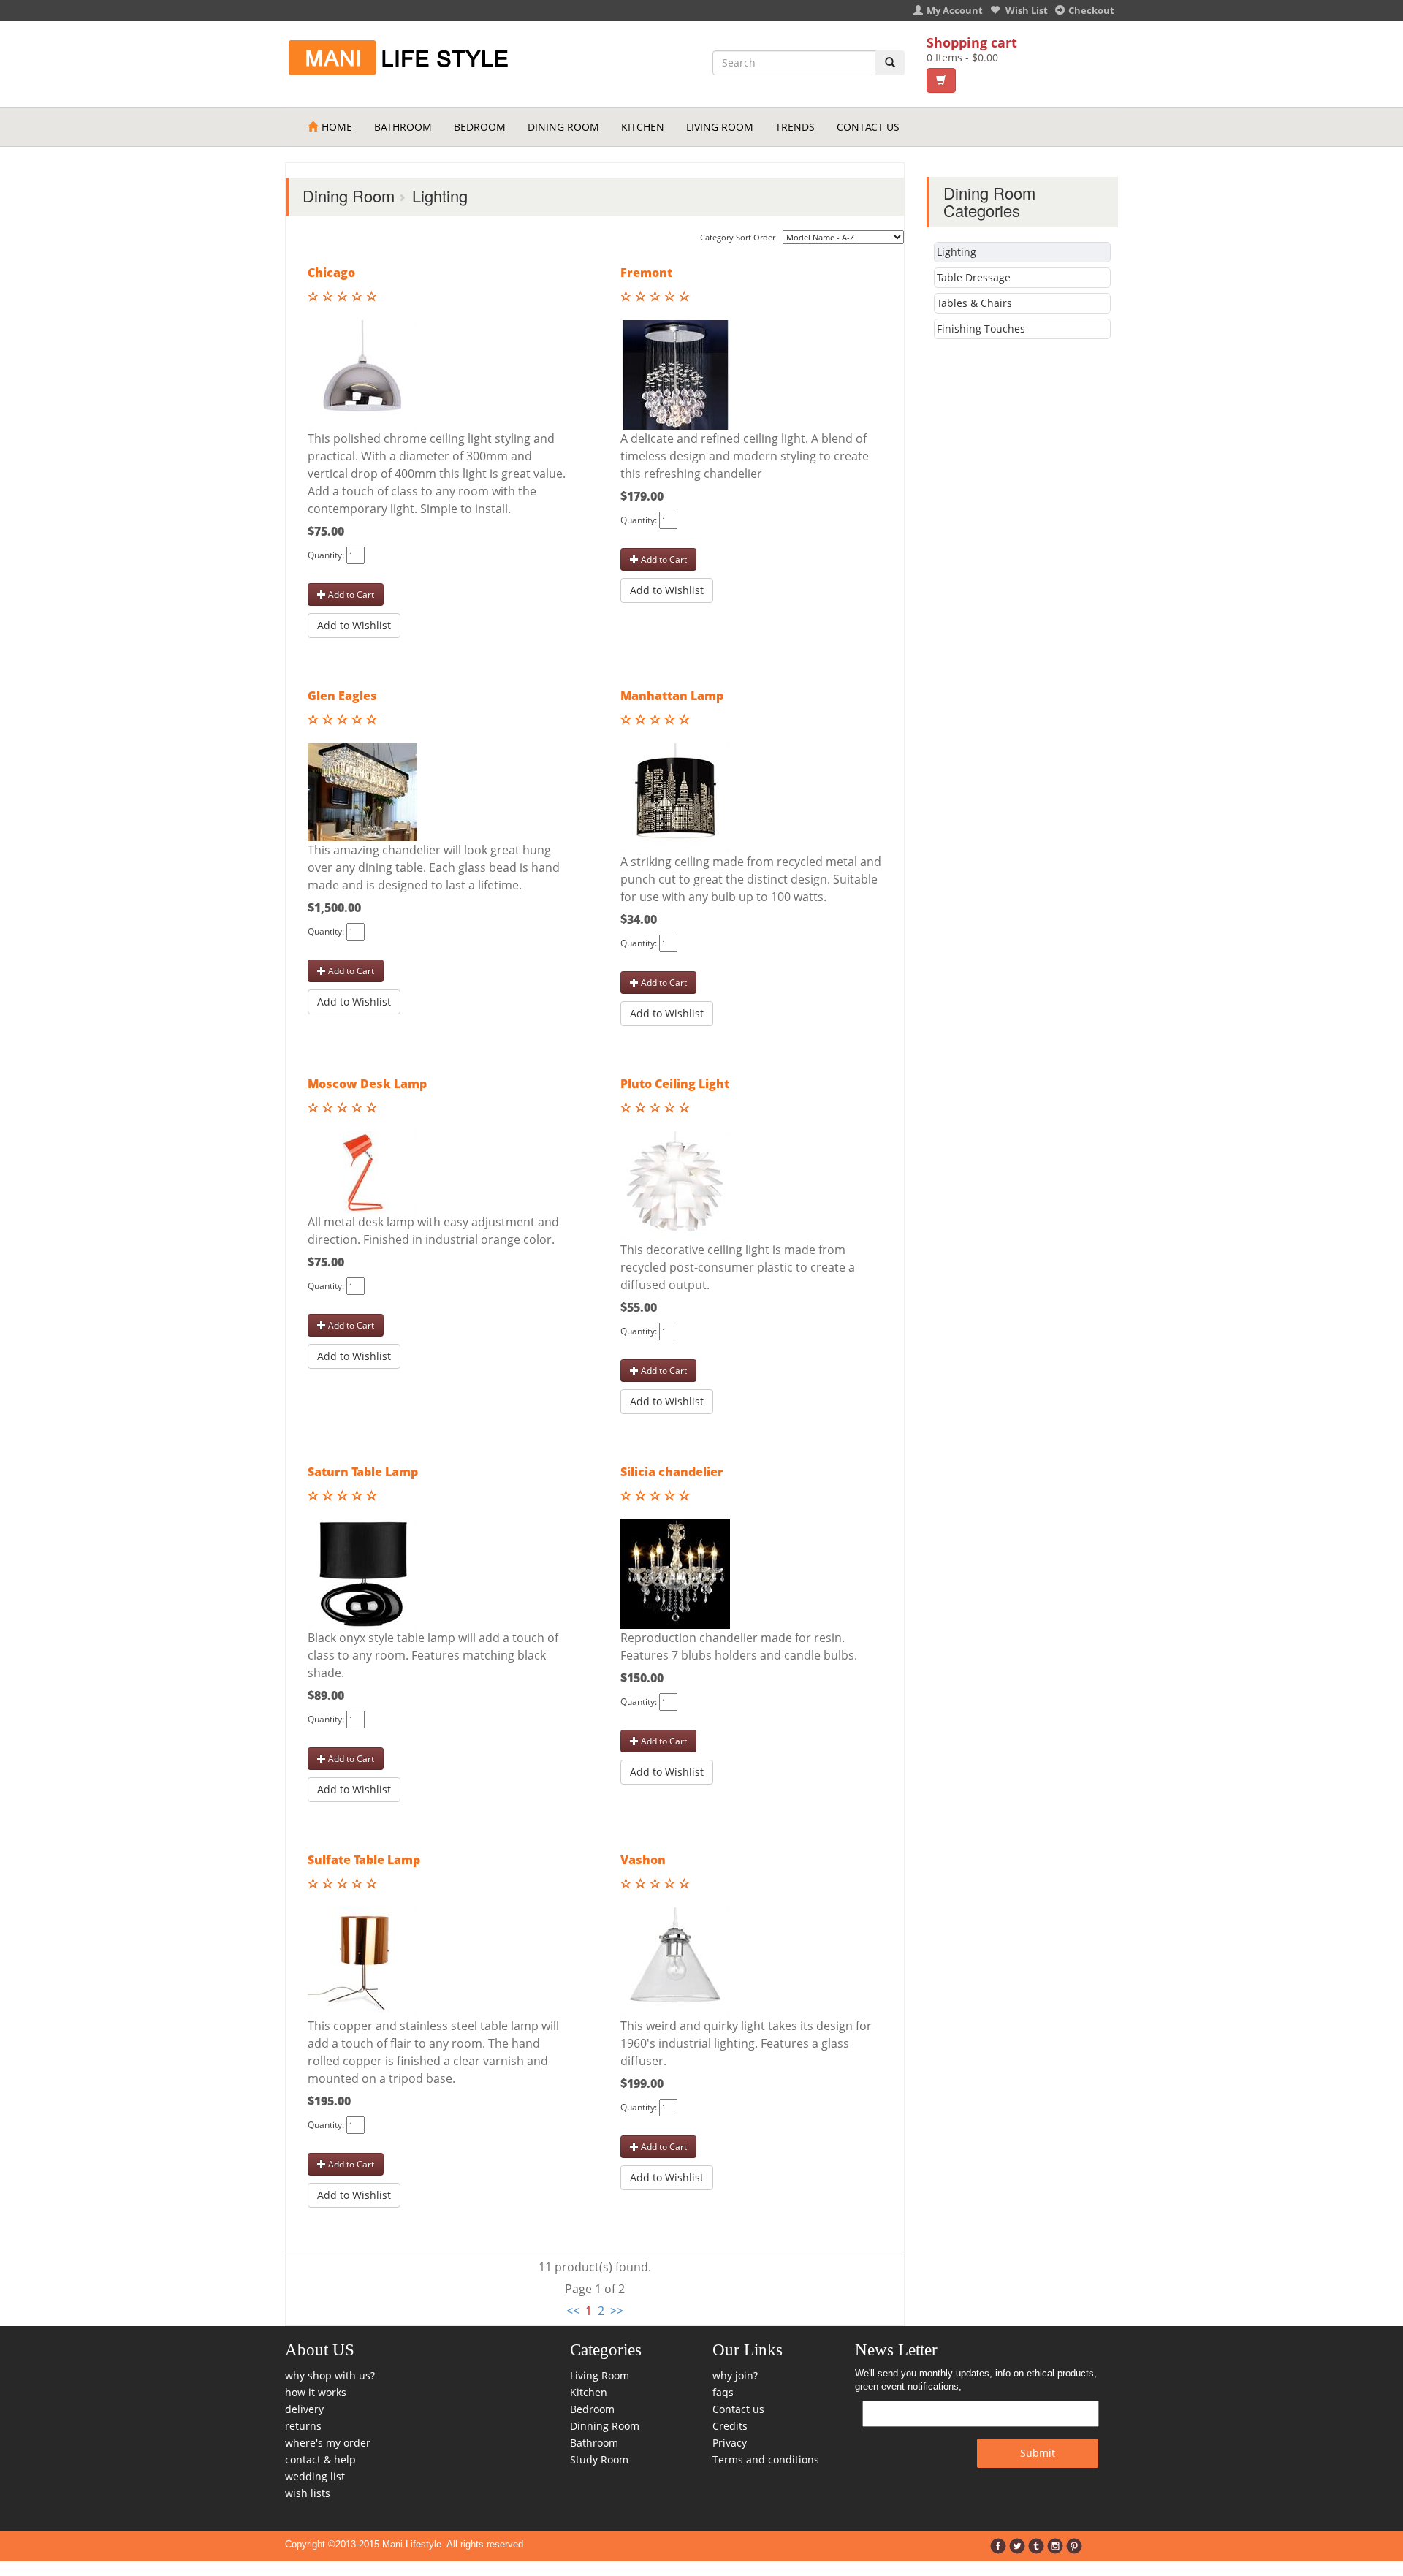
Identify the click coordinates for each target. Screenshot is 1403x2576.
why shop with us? (330, 2375)
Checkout (1091, 10)
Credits (730, 2426)
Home (337, 127)
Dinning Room (605, 2426)
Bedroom (480, 127)
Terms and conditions (766, 2459)
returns (303, 2426)
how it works (316, 2392)
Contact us (738, 2409)
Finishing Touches (981, 328)
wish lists (308, 2493)
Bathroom (403, 127)
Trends (795, 127)
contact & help (320, 2459)
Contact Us (868, 127)
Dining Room (563, 127)
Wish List (1026, 10)
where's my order (328, 2443)
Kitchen (643, 127)
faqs (723, 2392)
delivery (304, 2409)
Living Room (720, 127)
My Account (955, 10)
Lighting (957, 252)
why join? (735, 2375)
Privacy (730, 2443)
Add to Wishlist (354, 625)
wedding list (315, 2476)
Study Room (599, 2459)
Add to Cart (350, 594)
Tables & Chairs (974, 303)
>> (617, 2311)
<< (573, 2311)
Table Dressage (974, 277)
